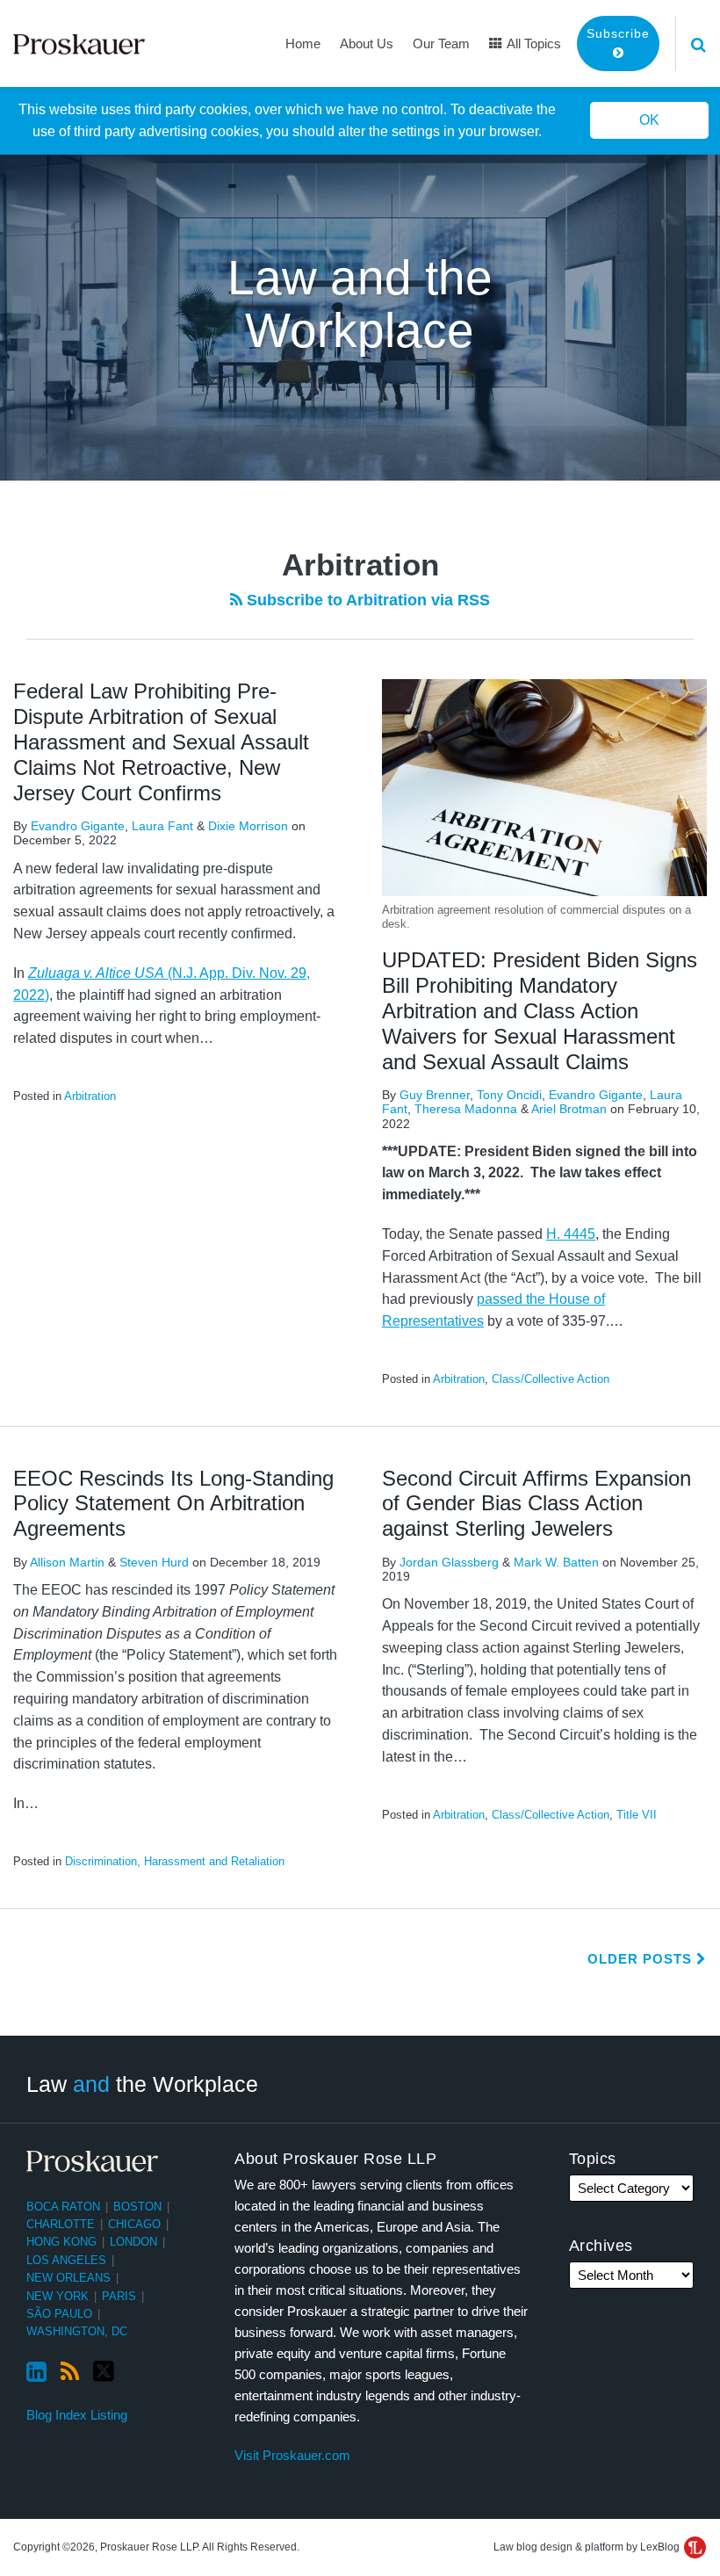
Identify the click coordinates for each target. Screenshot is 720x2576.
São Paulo (59, 2314)
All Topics (533, 43)
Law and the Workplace (360, 304)
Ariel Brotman (569, 1109)
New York (58, 2296)
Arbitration (90, 1096)
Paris (119, 2296)
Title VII (637, 1815)
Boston (137, 2207)
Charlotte (61, 2224)
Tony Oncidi (509, 1095)
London (133, 2242)
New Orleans (68, 2278)
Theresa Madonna (466, 1109)
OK (649, 120)
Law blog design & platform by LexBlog (588, 2547)
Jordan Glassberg (449, 1562)
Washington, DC (77, 2331)
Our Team (441, 43)
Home (303, 43)
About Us (367, 43)
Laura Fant (162, 826)
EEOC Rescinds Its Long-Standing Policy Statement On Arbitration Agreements (173, 1504)
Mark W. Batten (556, 1562)
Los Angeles (66, 2260)
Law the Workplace (142, 2083)
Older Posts (642, 1959)
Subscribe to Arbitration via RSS (366, 600)
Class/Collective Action (551, 1379)
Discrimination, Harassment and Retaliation (175, 1861)
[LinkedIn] (36, 2372)
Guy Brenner (435, 1095)
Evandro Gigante (78, 826)
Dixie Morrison (248, 826)
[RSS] (70, 2372)
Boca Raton (63, 2207)
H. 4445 (571, 1234)
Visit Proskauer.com (292, 2455)
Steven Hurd (154, 1562)
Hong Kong (61, 2242)
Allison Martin (67, 1562)
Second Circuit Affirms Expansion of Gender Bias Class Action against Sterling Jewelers (536, 1504)
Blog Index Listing (77, 2415)
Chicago (134, 2224)
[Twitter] (104, 2372)
